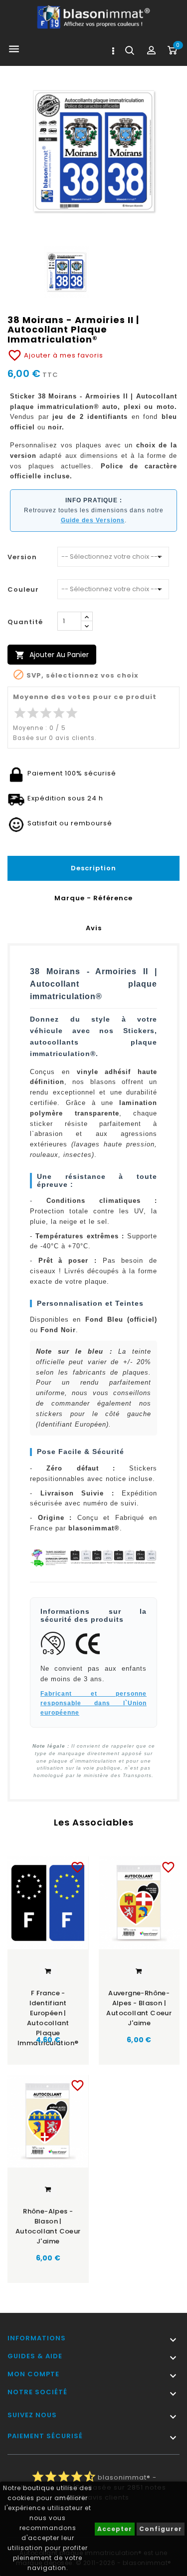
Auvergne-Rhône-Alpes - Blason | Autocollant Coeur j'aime (139, 2008)
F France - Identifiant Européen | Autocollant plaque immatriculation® (48, 2010)
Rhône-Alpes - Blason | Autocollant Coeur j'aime (48, 2226)
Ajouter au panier (52, 655)
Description (93, 868)
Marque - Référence (93, 898)
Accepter (115, 2529)
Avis (94, 928)
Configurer (161, 2529)
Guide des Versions (93, 520)
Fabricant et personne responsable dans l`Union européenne (93, 1703)
